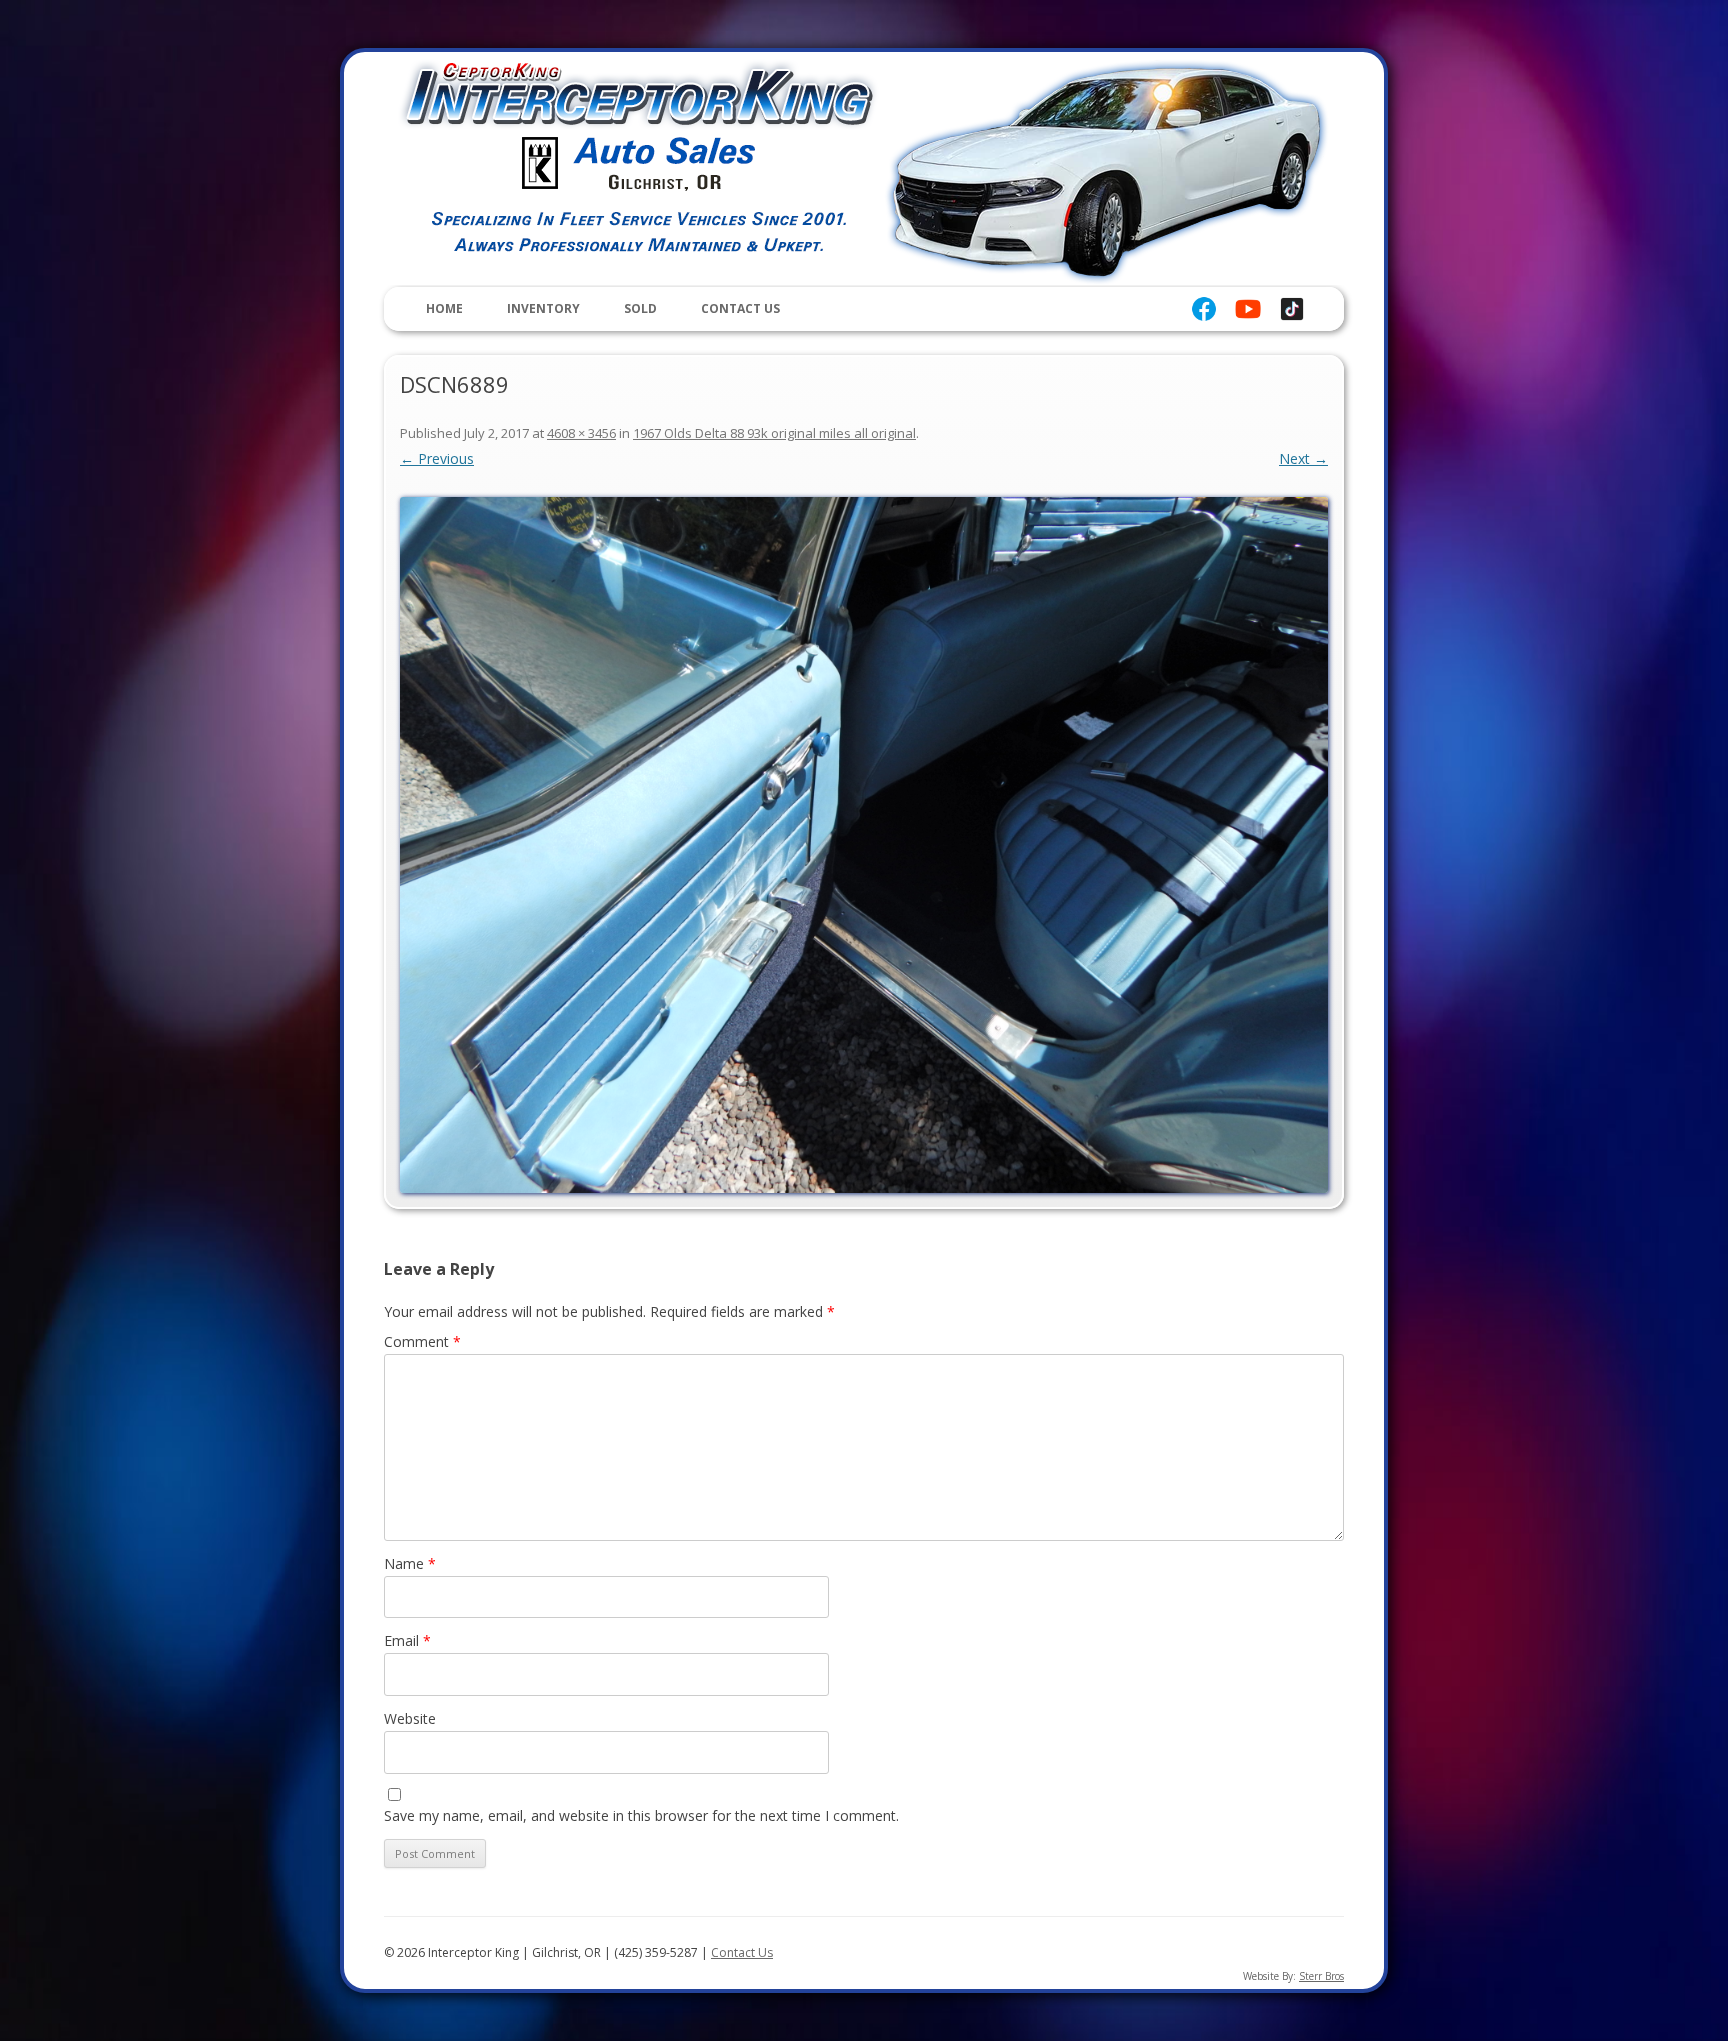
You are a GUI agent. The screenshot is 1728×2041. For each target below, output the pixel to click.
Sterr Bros (1321, 1976)
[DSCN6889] (864, 845)
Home (444, 308)
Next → (1303, 458)
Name (410, 1563)
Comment (422, 1341)
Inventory (543, 308)
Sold (640, 308)
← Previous (437, 458)
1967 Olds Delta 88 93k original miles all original (774, 433)
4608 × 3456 (581, 433)
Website (410, 1718)
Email (407, 1640)
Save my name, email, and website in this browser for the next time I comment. (641, 1815)
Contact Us (740, 308)
